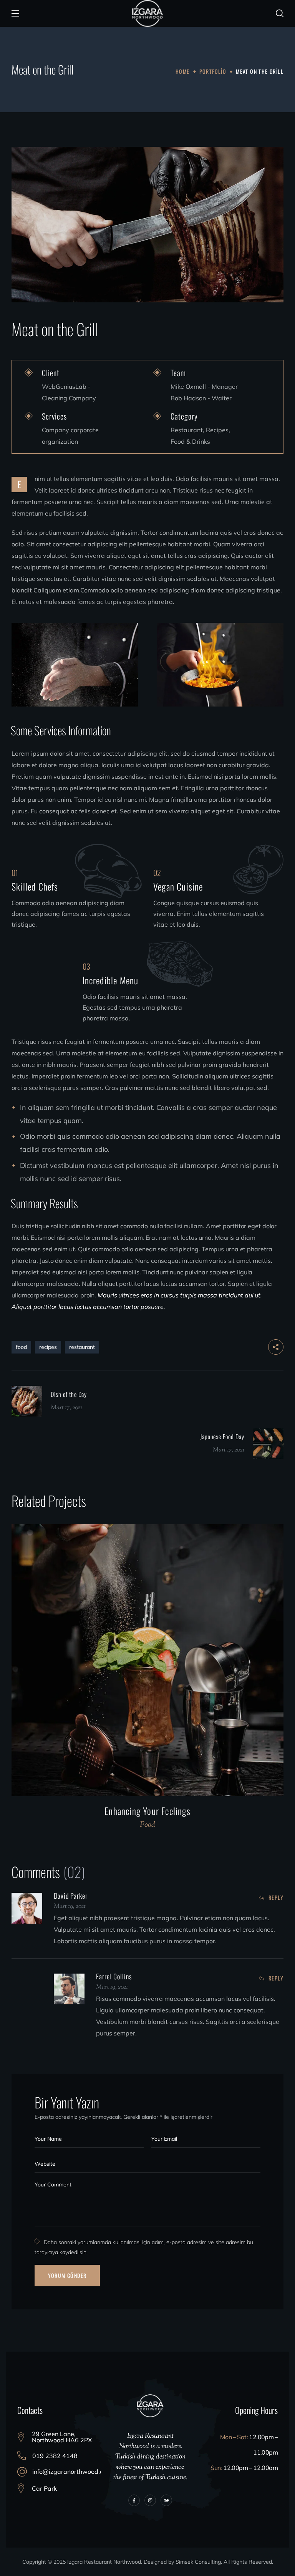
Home (183, 71)
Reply (276, 1897)
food (21, 1347)
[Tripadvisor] (166, 2500)
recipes (48, 1347)
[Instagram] (150, 2500)
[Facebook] (134, 2500)
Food (147, 1825)
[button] (280, 13)
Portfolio (213, 71)
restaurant (82, 1347)
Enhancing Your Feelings (147, 1811)
